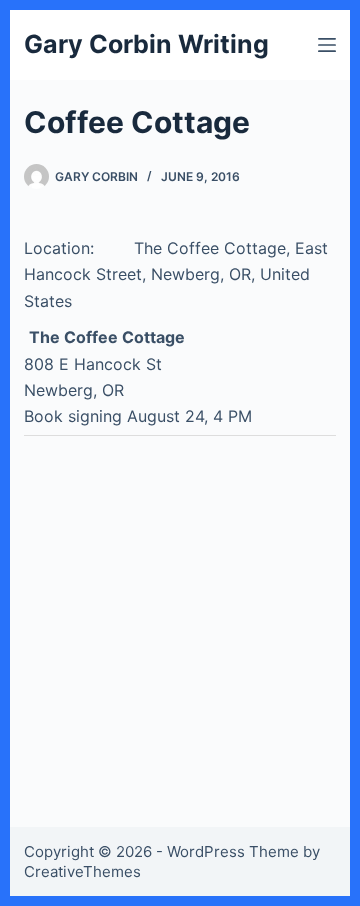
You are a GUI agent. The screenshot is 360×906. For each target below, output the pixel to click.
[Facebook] (69, 454)
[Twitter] (37, 454)
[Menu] (327, 45)
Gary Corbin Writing (146, 44)
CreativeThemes (82, 871)
